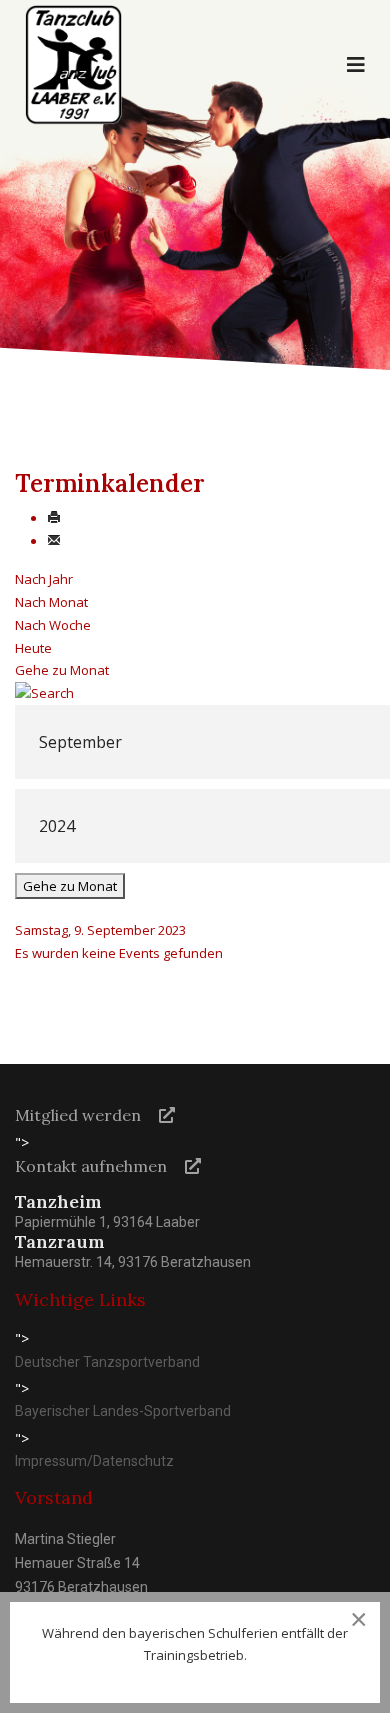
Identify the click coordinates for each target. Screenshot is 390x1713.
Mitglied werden (78, 1115)
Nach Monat (51, 602)
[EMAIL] (54, 541)
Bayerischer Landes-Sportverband (123, 1411)
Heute (33, 648)
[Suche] (195, 693)
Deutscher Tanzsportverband (107, 1362)
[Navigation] (356, 65)
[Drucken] (54, 518)
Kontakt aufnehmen (91, 1166)
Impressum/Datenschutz (94, 1461)
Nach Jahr (44, 579)
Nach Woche (53, 625)
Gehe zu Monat (62, 670)
